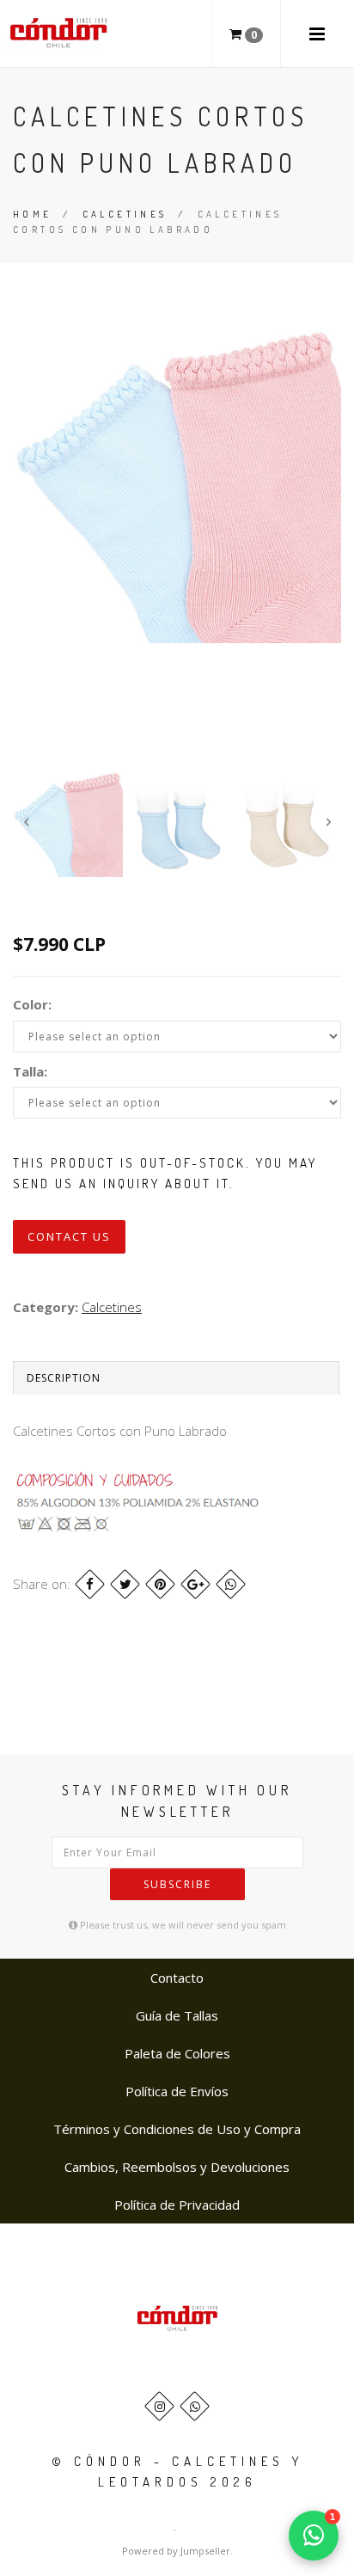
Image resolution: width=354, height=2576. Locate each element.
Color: (32, 1004)
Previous (26, 822)
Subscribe (177, 1884)
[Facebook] (90, 1584)
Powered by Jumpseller (176, 2551)
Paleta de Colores (177, 2053)
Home (33, 214)
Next (328, 822)
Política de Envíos (177, 2091)
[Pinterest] (160, 1584)
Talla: (30, 1071)
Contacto (177, 1978)
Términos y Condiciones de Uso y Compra (177, 2129)
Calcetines (125, 214)
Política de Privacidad (177, 2205)
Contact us (69, 1236)
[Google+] (195, 1584)
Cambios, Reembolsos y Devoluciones (177, 2167)
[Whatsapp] (195, 2406)
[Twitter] (125, 1584)
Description (64, 1378)
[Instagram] (159, 2406)
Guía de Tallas (177, 2015)
